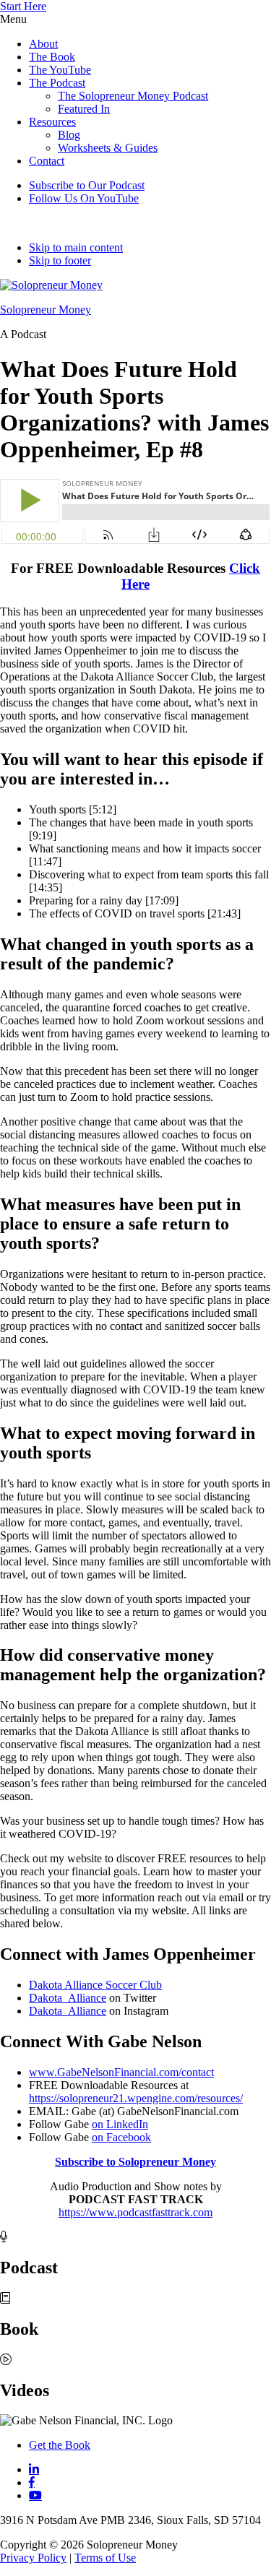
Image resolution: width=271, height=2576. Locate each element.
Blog (69, 135)
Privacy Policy (33, 2558)
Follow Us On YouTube (84, 198)
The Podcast (57, 83)
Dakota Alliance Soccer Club (95, 1985)
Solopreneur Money (46, 310)
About (43, 44)
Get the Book (60, 2445)
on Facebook (121, 2137)
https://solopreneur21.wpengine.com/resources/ (136, 2098)
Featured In (84, 109)
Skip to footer (60, 260)
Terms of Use (105, 2558)
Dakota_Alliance (68, 1998)
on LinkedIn (120, 2124)
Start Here (23, 6)
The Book (52, 57)
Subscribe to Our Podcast (87, 185)
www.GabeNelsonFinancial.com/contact (121, 2072)
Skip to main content (76, 247)
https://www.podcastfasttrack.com (135, 2212)
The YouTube (60, 70)
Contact (47, 161)
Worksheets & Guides (108, 148)
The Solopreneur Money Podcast (133, 96)
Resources (52, 122)
